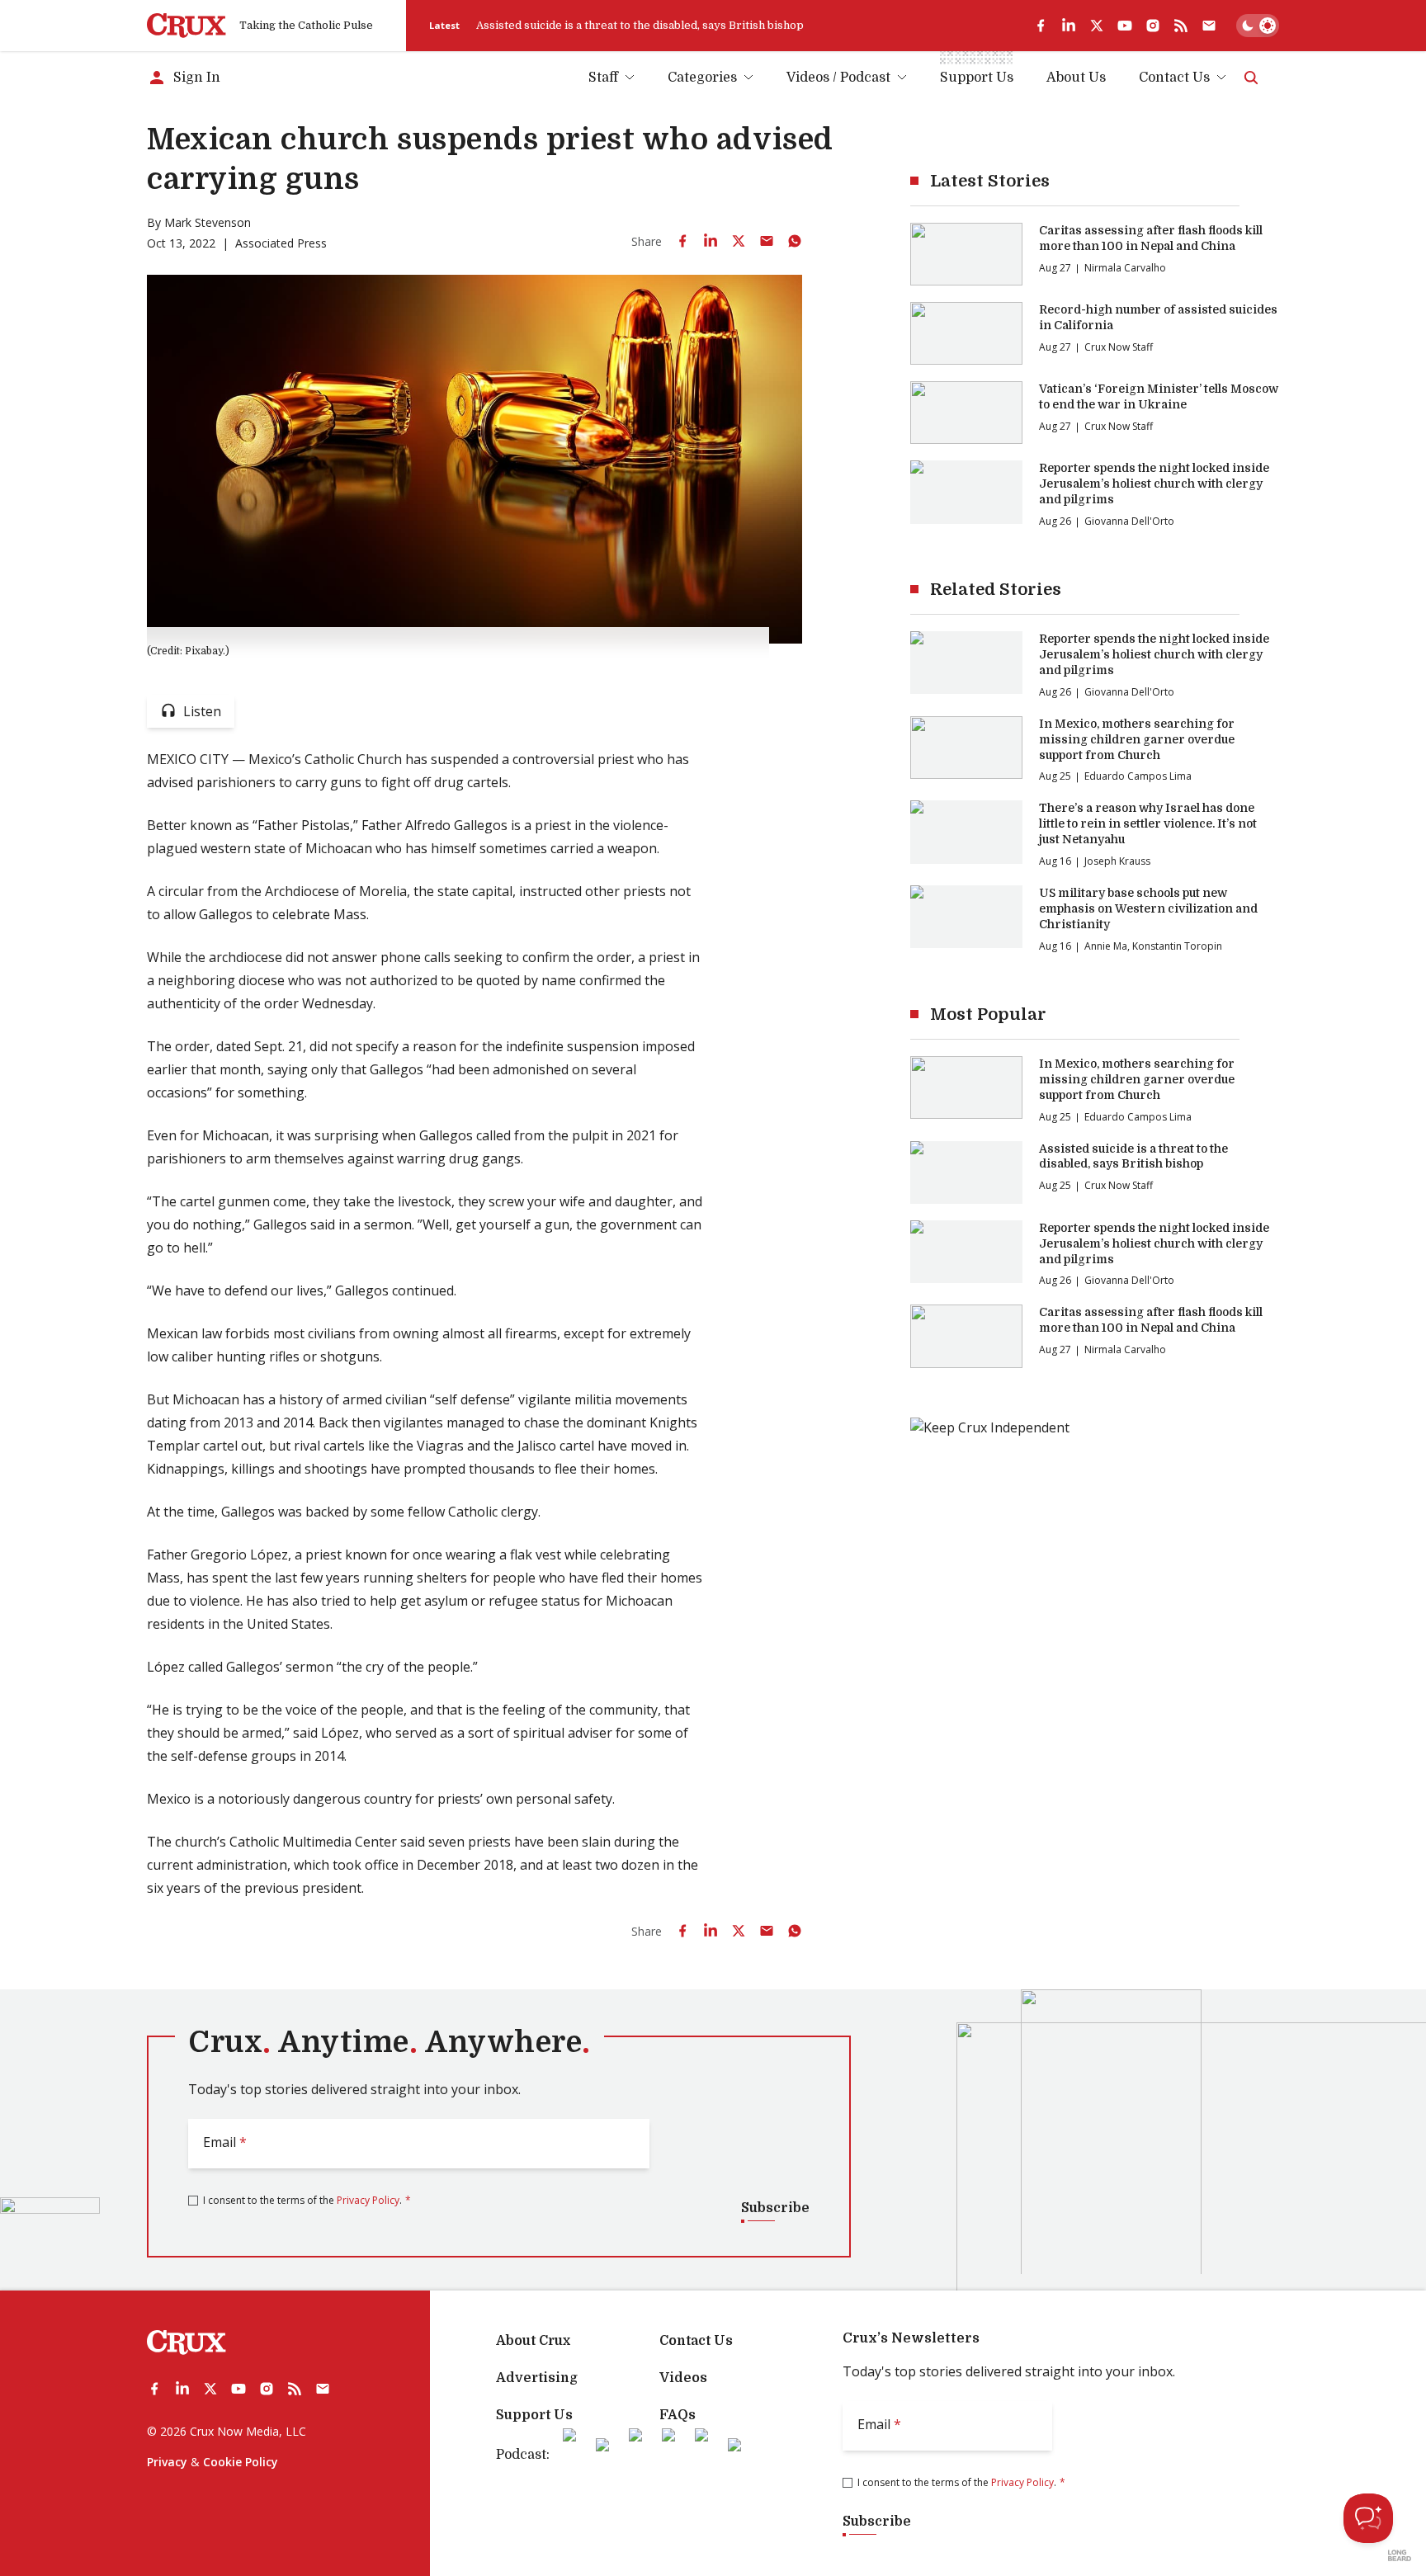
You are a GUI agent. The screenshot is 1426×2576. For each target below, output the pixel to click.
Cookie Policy (241, 2462)
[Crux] (187, 26)
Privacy (167, 2462)
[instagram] (1153, 26)
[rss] (1181, 26)
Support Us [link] (977, 78)
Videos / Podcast (838, 78)
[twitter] (1097, 26)
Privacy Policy (368, 2200)
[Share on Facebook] (682, 241)
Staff (603, 78)
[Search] (1251, 78)
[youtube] (1125, 26)
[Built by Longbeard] (1400, 2555)
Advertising (537, 2378)
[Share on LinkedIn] (711, 241)
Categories (702, 78)
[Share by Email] (767, 241)
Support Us (534, 2415)
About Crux (533, 2341)
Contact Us (1174, 78)
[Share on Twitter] (739, 241)
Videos (683, 2378)
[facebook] (1041, 26)
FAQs (678, 2415)
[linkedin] (1069, 26)
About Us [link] (1076, 78)
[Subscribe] (1209, 26)
